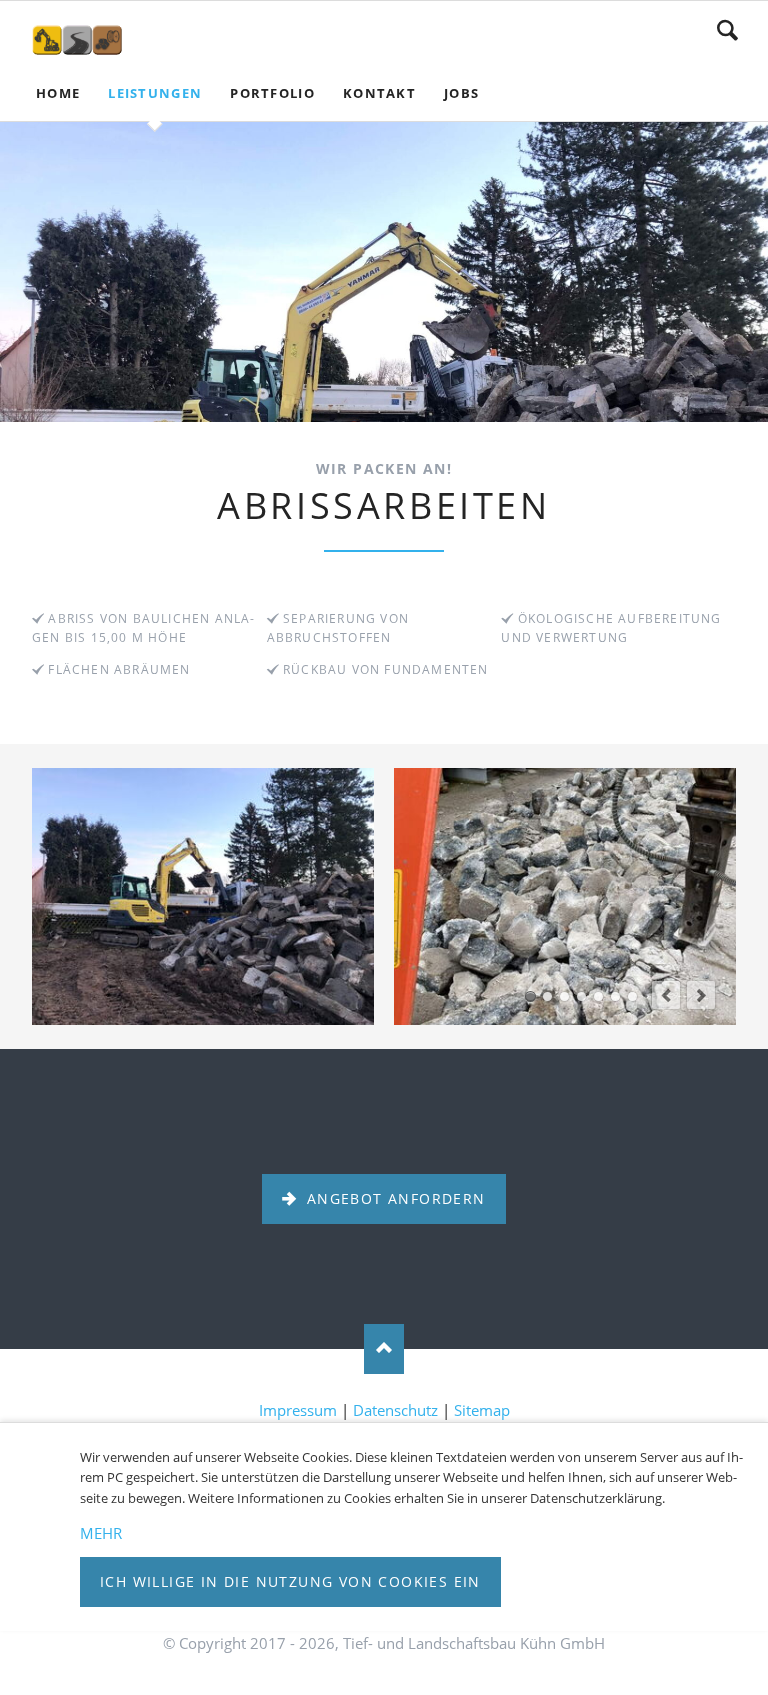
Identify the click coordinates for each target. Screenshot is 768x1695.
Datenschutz (395, 1410)
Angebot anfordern (393, 1198)
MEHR (101, 1533)
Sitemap (482, 1410)
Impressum (298, 1410)
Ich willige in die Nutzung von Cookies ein (290, 1581)
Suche (727, 30)
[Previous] (666, 995)
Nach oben (384, 1349)
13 (632, 996)
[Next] (701, 995)
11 (615, 996)
